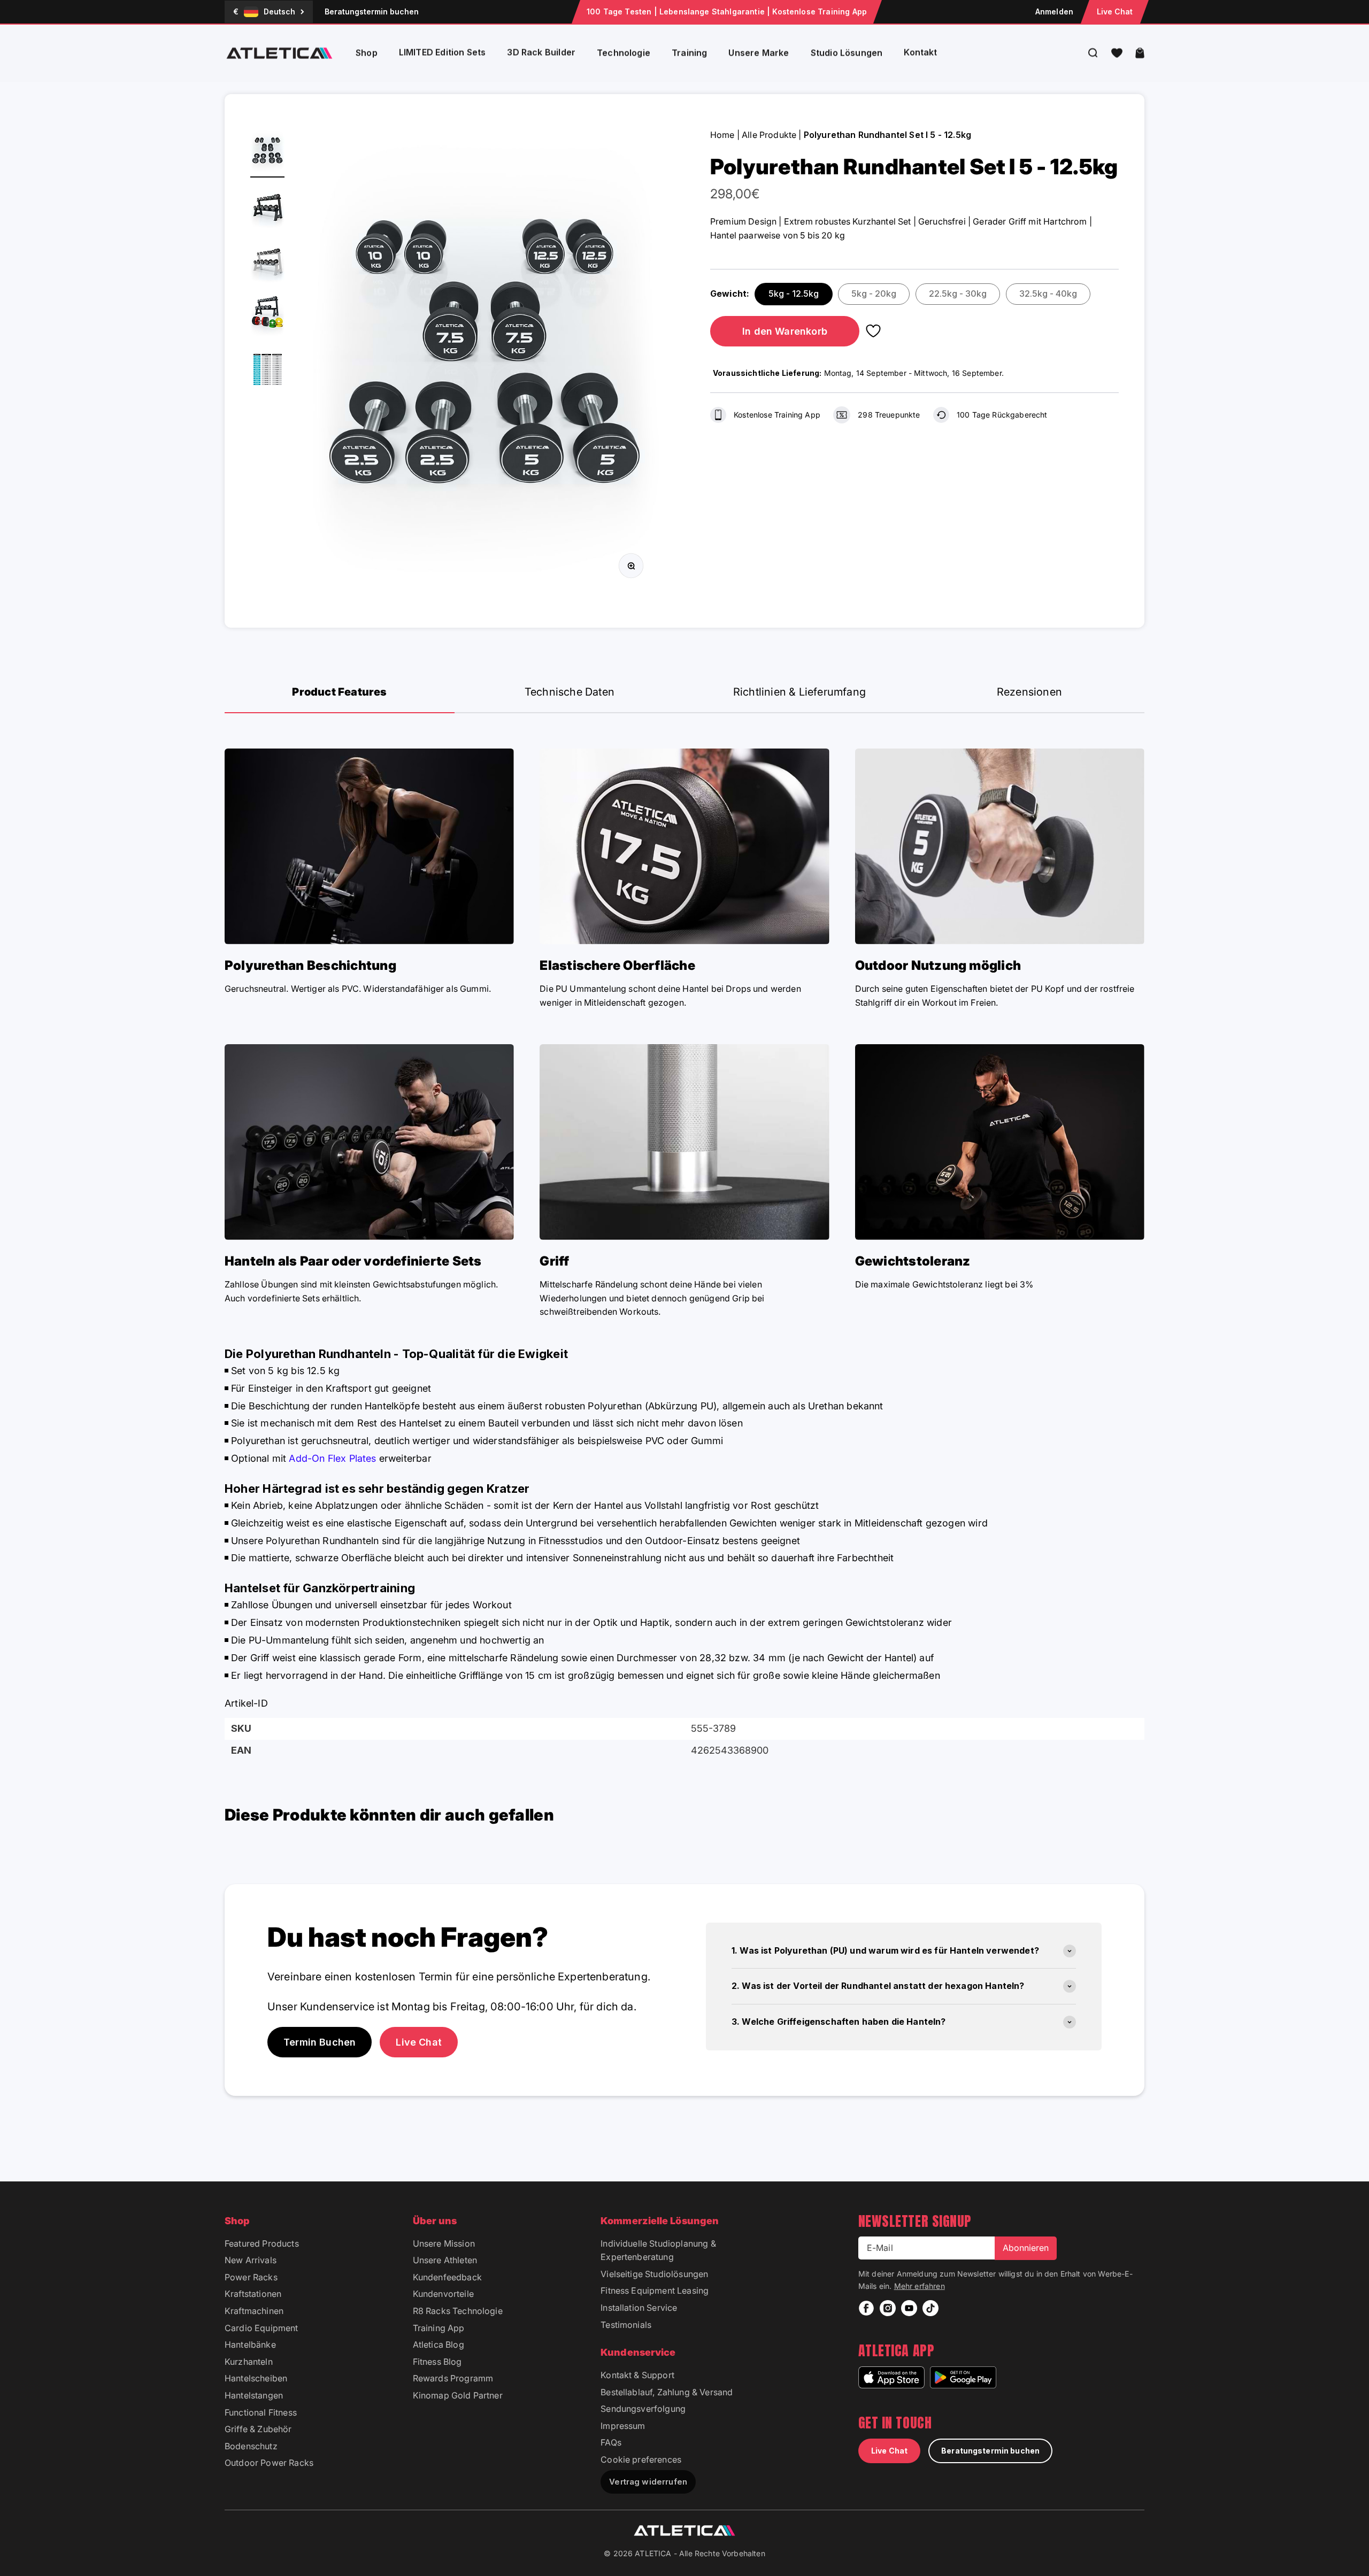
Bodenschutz (251, 2446)
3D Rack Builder (541, 52)
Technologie (624, 53)
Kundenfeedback (447, 2277)
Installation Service (639, 2308)
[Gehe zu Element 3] (267, 262)
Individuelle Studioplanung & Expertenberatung (658, 2250)
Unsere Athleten (445, 2260)
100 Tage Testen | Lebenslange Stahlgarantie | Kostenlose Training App (727, 11)
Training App (439, 2328)
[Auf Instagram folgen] (888, 2308)
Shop (367, 53)
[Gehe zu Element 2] (267, 207)
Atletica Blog (439, 2344)
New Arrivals (251, 2260)
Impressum (623, 2426)
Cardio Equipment (262, 2328)
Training (689, 53)
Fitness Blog (437, 2362)
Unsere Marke (759, 53)
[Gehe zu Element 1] (267, 153)
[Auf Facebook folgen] (866, 2308)
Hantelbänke (250, 2344)
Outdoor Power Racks (269, 2463)
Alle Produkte (769, 135)
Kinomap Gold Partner (458, 2395)
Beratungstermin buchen (372, 11)
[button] (1117, 53)
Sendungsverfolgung (643, 2409)
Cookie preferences (641, 2459)
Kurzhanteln (249, 2362)
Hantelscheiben (256, 2378)
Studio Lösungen (847, 53)
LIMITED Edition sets (443, 52)
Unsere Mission (444, 2243)
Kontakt (920, 52)
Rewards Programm (453, 2378)
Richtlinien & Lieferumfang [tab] (799, 692)
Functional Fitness (261, 2412)
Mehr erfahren (920, 2286)
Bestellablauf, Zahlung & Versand (667, 2392)
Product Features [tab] (339, 692)
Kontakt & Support (637, 2375)
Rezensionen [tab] (1029, 692)
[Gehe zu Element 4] (267, 317)
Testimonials (626, 2325)
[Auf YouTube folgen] (909, 2308)
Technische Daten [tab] (570, 692)
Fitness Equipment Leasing (655, 2290)
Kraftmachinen (254, 2311)
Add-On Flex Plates (332, 1458)
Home (722, 135)
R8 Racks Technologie (458, 2311)
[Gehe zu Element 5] (267, 371)
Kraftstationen (253, 2294)
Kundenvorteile (443, 2294)
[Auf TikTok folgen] (930, 2308)
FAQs (611, 2442)
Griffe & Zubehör (258, 2429)
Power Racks (251, 2277)
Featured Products (262, 2243)
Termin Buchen (320, 2042)
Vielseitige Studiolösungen (654, 2274)
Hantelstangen (254, 2395)
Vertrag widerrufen (648, 2482)
